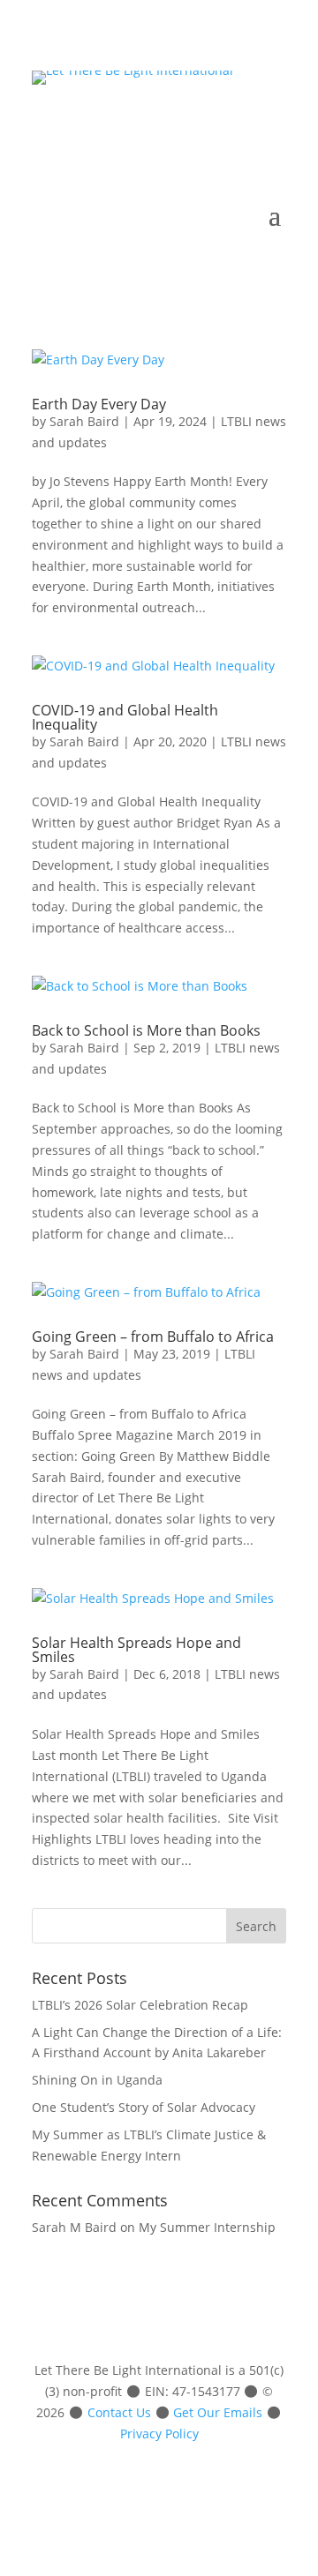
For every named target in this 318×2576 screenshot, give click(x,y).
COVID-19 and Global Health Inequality (125, 717)
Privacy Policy (159, 2434)
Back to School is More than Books (146, 1030)
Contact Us (119, 2412)
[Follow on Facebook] (166, 125)
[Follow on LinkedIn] (201, 125)
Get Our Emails (218, 2412)
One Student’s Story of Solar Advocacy (144, 2107)
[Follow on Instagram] (237, 125)
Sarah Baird (84, 421)
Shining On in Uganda (97, 2080)
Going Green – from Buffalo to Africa (153, 1337)
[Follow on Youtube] (272, 125)
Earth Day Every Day (99, 404)
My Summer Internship (207, 2227)
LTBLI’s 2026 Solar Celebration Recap (140, 2005)
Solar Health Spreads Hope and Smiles (136, 1650)
